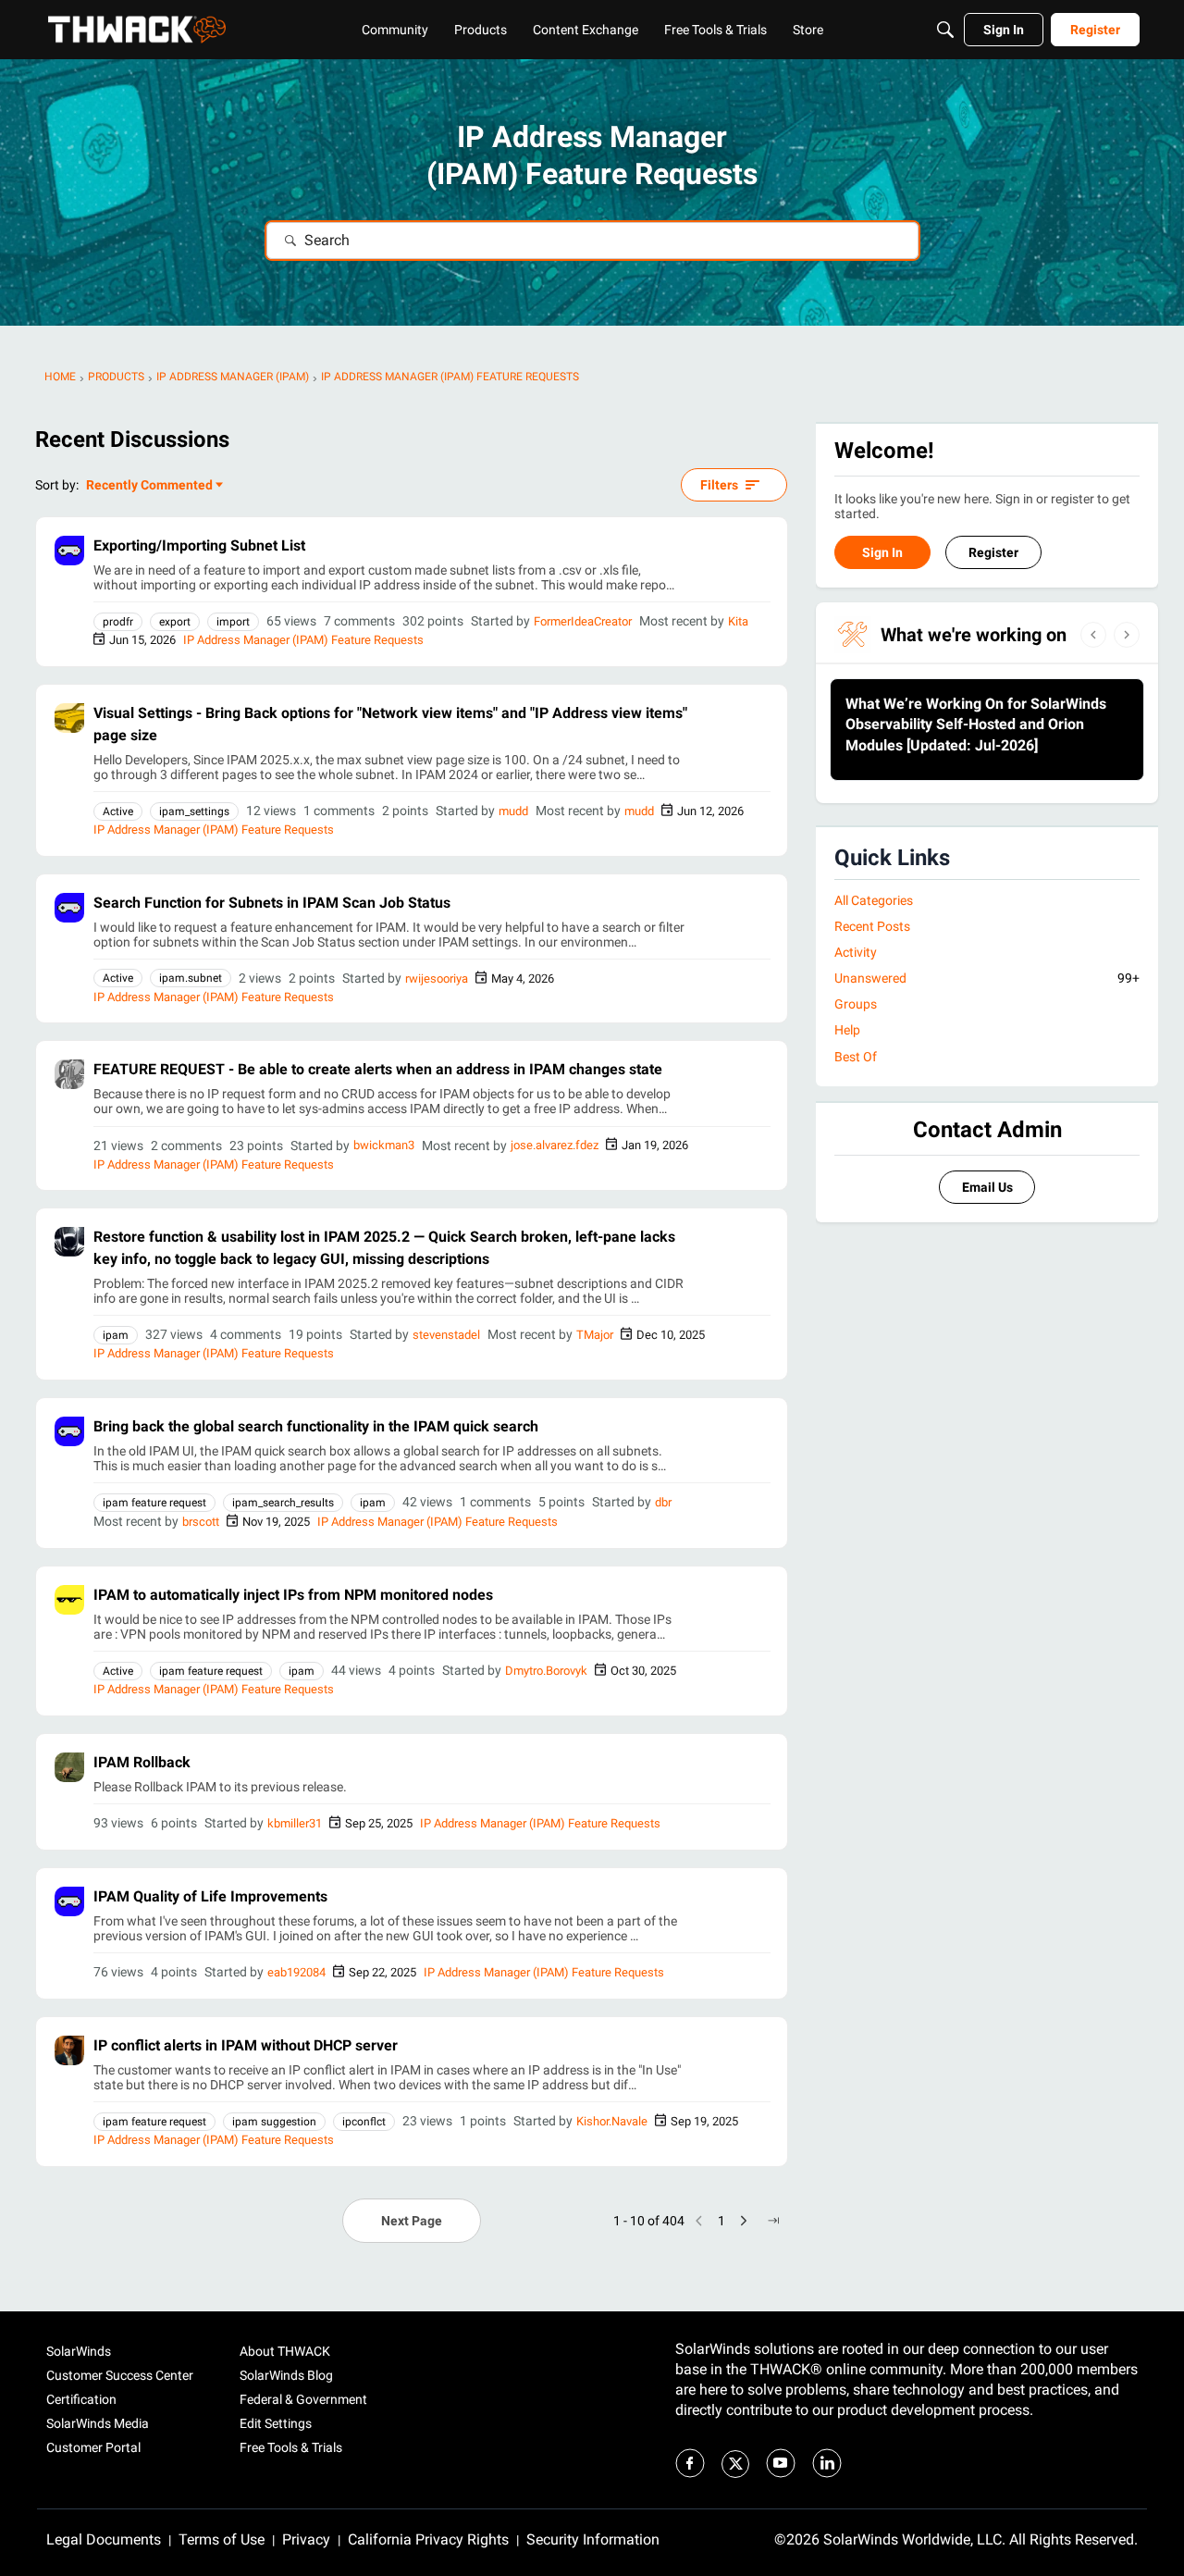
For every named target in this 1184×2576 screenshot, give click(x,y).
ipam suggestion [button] (274, 2122)
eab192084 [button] (296, 1972)
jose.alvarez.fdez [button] (555, 1145)
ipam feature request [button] (154, 1503)
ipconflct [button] (364, 2122)
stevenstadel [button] (446, 1335)
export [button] (175, 622)
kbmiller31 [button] (295, 1823)
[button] (69, 551)
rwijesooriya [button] (437, 978)
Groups (856, 1004)
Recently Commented (149, 486)
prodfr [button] (118, 622)
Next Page (412, 2221)
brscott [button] (201, 1522)
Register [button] (993, 552)
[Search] (945, 30)
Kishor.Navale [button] (612, 2121)
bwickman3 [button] (384, 1145)
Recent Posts (872, 926)
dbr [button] (663, 1502)
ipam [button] (116, 1335)
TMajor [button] (595, 1335)
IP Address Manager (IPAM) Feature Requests (303, 640)
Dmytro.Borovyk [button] (546, 1671)
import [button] (233, 622)
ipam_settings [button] (194, 811)
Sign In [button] (882, 552)
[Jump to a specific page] (773, 2221)
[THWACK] (137, 30)
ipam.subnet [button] (191, 978)
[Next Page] (744, 2221)
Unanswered (987, 978)
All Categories (874, 900)
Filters (719, 485)
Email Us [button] (987, 1187)
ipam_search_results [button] (283, 1503)
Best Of (856, 1057)
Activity (856, 952)
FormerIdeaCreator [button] (583, 621)
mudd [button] (513, 811)
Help (847, 1030)
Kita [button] (738, 621)
